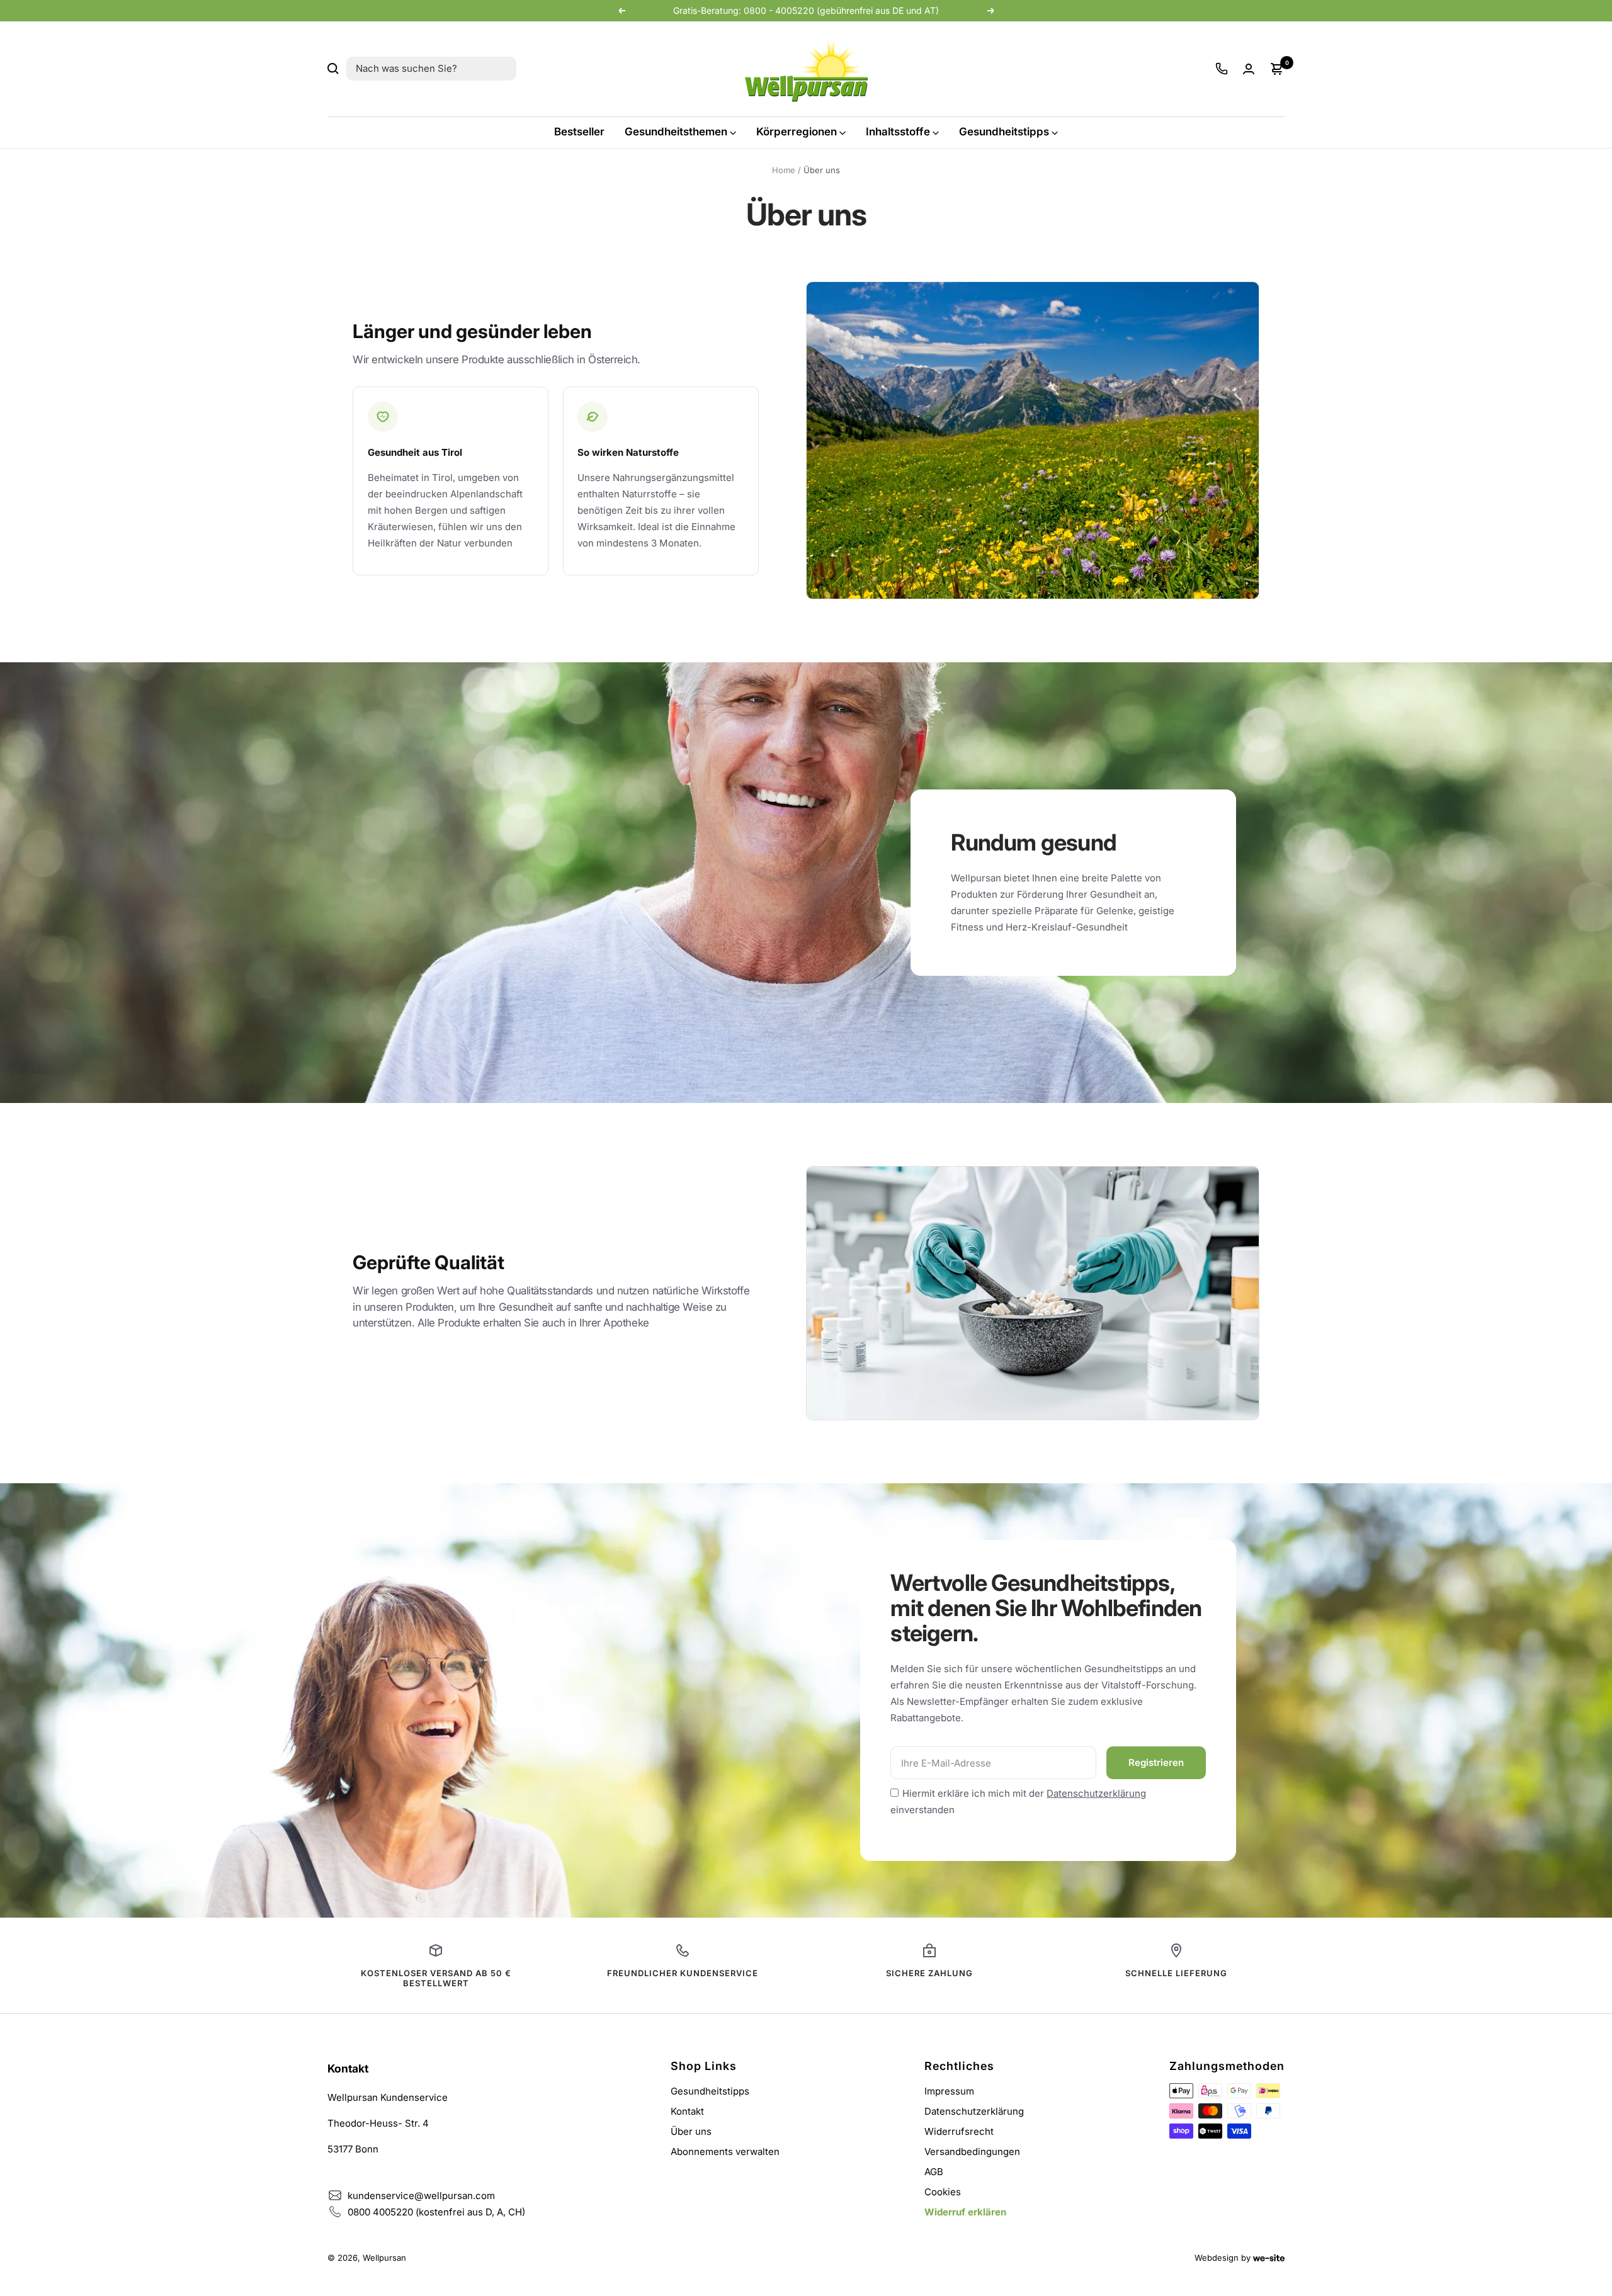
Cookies (943, 2192)
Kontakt (687, 2111)
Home (784, 170)
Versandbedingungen (972, 2152)
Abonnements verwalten (725, 2152)
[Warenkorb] (1277, 69)
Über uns (691, 2131)
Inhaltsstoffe (898, 132)
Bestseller (579, 132)
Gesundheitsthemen (676, 132)
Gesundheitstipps (1004, 132)
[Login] (1249, 69)
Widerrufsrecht (959, 2131)
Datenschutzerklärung (1096, 1793)
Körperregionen (797, 132)
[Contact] (1222, 69)
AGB (934, 2172)
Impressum (949, 2091)
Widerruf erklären (965, 2212)
